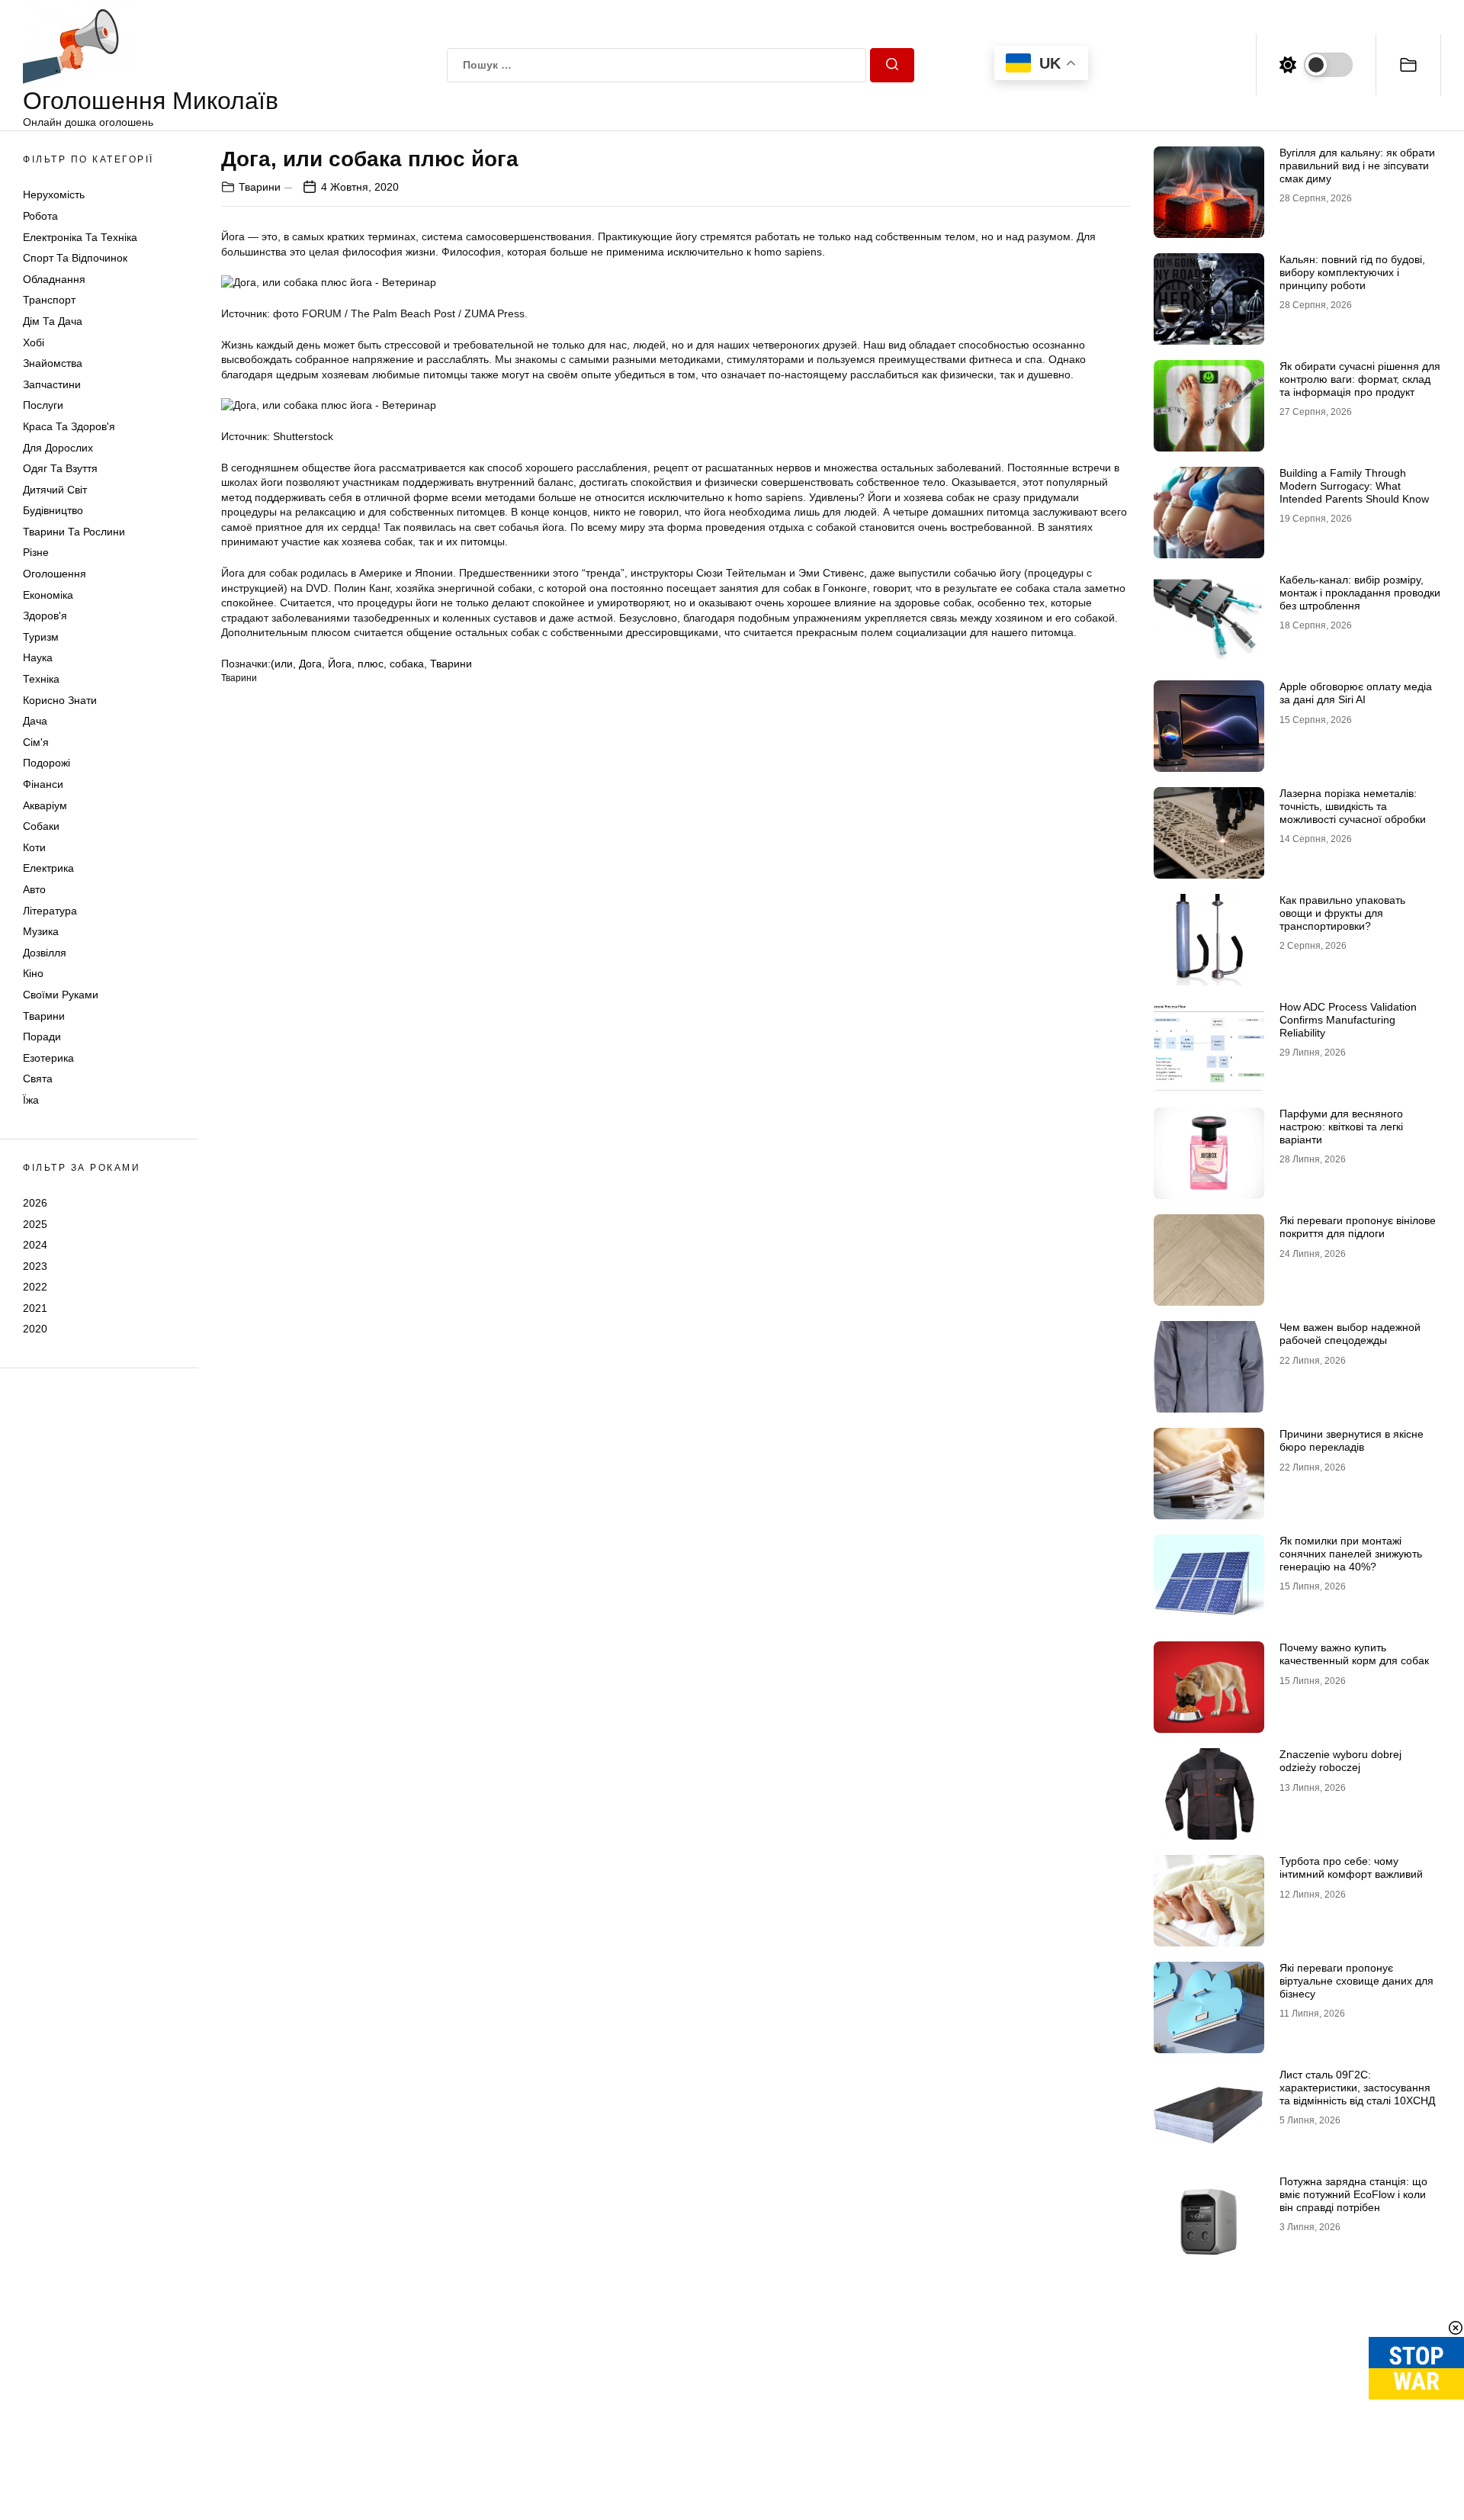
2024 (35, 1245)
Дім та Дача (53, 321)
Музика (41, 931)
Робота (40, 216)
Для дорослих (58, 448)
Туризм (41, 637)
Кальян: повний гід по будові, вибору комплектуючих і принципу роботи (1352, 272)
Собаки (41, 826)
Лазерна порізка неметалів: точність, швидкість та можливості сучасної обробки (1353, 806)
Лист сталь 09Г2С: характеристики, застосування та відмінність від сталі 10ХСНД (1357, 2088)
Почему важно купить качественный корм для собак (1354, 1654)
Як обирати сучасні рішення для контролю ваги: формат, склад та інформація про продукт (1360, 379)
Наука (38, 657)
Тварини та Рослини (74, 532)
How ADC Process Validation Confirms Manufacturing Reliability (1348, 1020)
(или (282, 664)
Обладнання (54, 279)
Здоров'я (45, 616)
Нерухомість (54, 194)
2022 (35, 1287)
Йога (340, 664)
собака (407, 664)
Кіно (33, 973)
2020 (35, 1329)
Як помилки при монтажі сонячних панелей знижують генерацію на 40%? (1351, 1554)
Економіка (48, 595)
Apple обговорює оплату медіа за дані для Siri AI (1356, 693)
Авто (34, 889)
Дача (35, 721)
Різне (36, 552)
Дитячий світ (55, 490)
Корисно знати (60, 700)
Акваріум (45, 805)
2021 (35, 1308)
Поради (42, 1037)
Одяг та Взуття (60, 468)
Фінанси (43, 784)
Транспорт (49, 300)
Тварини (44, 1016)
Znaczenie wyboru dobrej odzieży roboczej (1340, 1761)
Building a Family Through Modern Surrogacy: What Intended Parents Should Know (1354, 486)
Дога (310, 664)
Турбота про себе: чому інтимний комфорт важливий (1351, 1867)
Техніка (41, 679)
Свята (38, 1078)
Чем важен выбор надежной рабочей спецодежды (1350, 1334)
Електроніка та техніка (80, 237)
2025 (35, 1223)
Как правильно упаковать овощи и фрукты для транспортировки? (1342, 913)
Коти (34, 847)
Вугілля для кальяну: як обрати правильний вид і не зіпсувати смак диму (1357, 166)
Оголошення (55, 574)
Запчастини (52, 384)
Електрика (48, 868)
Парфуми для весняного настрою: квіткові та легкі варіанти (1341, 1127)
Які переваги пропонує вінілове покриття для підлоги (1358, 1227)
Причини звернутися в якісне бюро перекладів (1352, 1440)
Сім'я (36, 742)
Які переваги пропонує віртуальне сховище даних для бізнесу (1356, 1981)
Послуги (43, 405)
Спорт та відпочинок (75, 258)
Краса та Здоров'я (69, 426)
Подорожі (47, 763)
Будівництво (53, 510)
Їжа (31, 1100)
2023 (35, 1266)
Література (50, 911)
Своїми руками (61, 995)
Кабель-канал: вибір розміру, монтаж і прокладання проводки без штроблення (1360, 593)
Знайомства (53, 363)
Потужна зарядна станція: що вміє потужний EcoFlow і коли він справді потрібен (1353, 2194)
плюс (371, 664)
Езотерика (48, 1058)
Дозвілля (45, 953)
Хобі (34, 342)
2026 (35, 1203)
